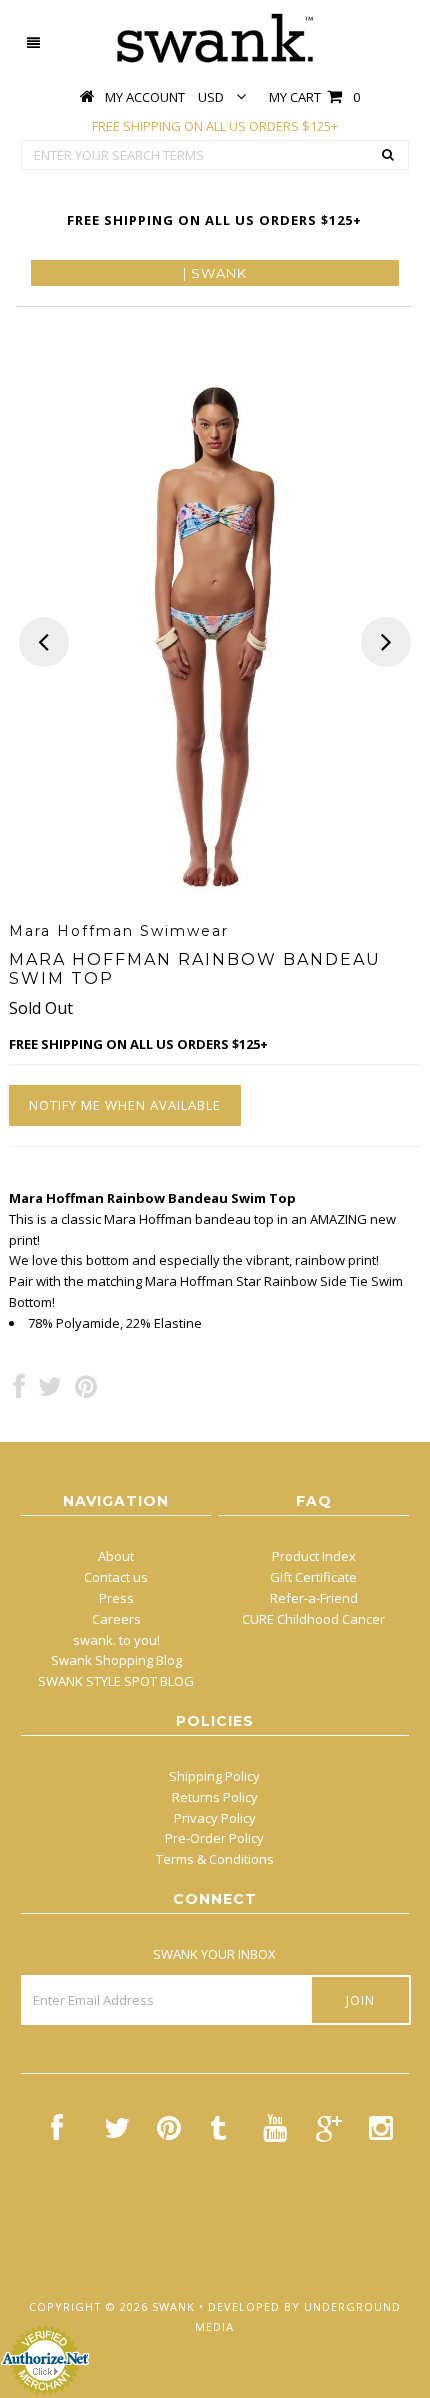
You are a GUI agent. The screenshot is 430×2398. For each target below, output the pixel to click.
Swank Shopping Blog (116, 1660)
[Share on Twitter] (50, 1391)
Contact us (116, 1577)
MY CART (314, 97)
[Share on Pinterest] (86, 1391)
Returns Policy (215, 1797)
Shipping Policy (214, 1776)
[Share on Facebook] (19, 1391)
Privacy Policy (215, 1818)
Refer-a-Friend (314, 1598)
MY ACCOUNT (145, 97)
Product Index (314, 1556)
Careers (116, 1619)
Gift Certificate (313, 1577)
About (116, 1556)
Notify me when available (125, 1105)
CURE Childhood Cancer (313, 1619)
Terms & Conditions (215, 1859)
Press (116, 1598)
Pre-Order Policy (214, 1838)
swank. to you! (116, 1640)
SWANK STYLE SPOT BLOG (116, 1681)
